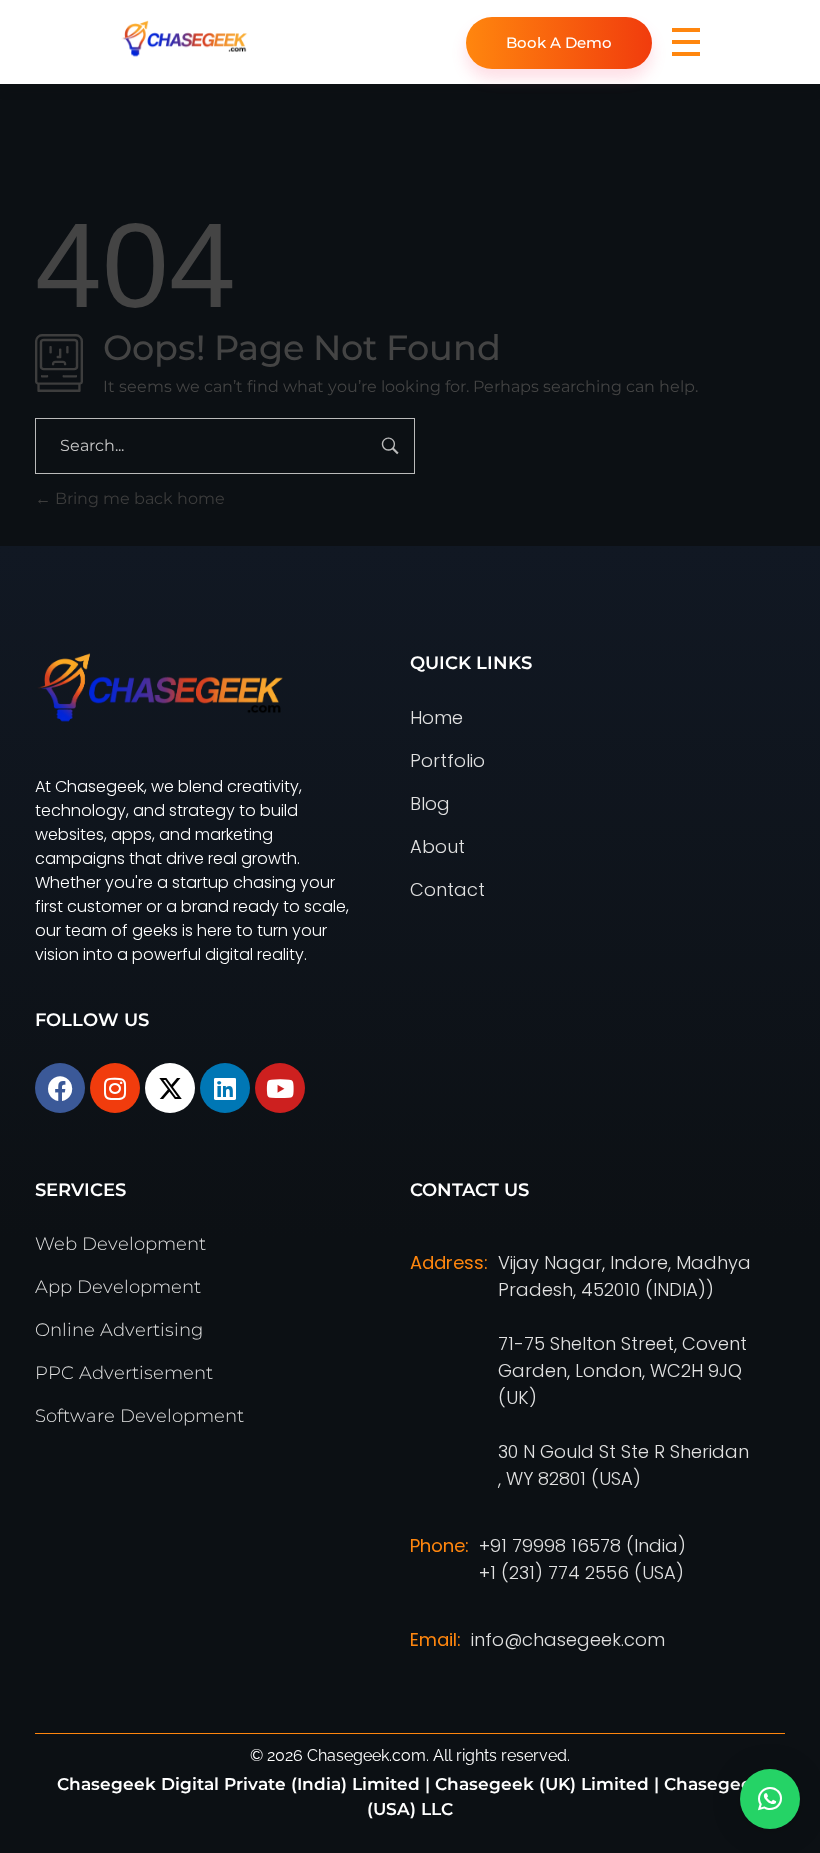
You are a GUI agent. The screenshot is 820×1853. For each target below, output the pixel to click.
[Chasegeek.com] (247, 38)
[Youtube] (280, 1088)
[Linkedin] (225, 1088)
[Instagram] (115, 1088)
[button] (770, 1799)
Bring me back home (138, 498)
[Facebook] (60, 1088)
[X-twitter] (170, 1088)
